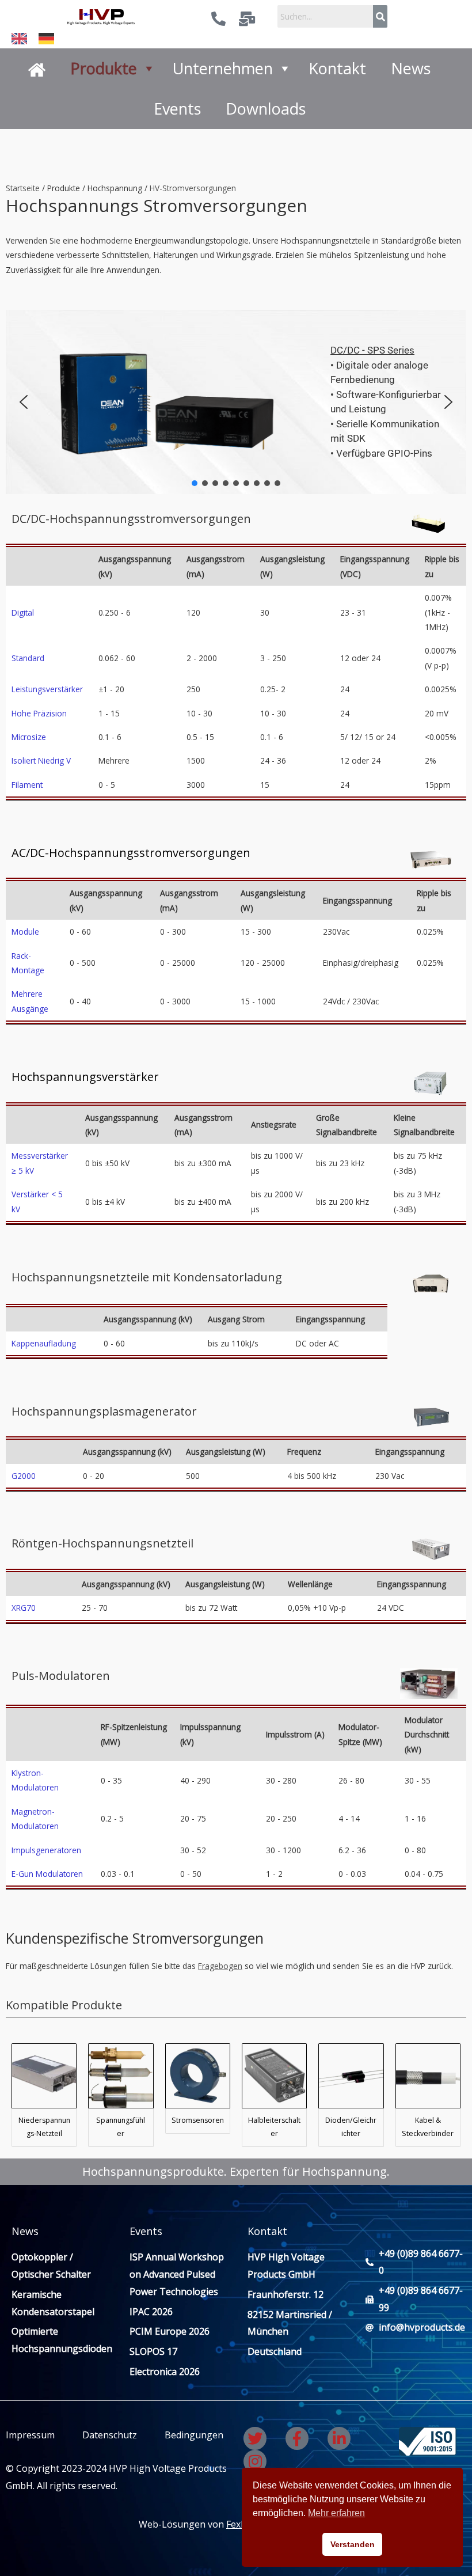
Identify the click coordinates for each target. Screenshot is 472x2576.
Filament (27, 785)
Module (25, 932)
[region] (236, 402)
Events (177, 109)
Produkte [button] (104, 68)
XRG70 (24, 1608)
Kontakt (337, 68)
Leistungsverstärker (47, 689)
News (411, 68)
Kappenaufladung (44, 1343)
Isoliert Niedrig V (41, 760)
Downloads (266, 109)
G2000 (24, 1476)
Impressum (30, 2435)
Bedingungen (193, 2435)
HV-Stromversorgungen (193, 188)
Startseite (23, 188)
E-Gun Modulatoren (47, 1874)
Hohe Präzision (39, 713)
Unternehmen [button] (223, 68)
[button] (24, 402)
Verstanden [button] (353, 2544)
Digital (23, 612)
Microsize (29, 737)
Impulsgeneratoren (46, 1850)
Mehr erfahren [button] (336, 2513)
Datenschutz (110, 2435)
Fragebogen (220, 1966)
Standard (28, 658)
